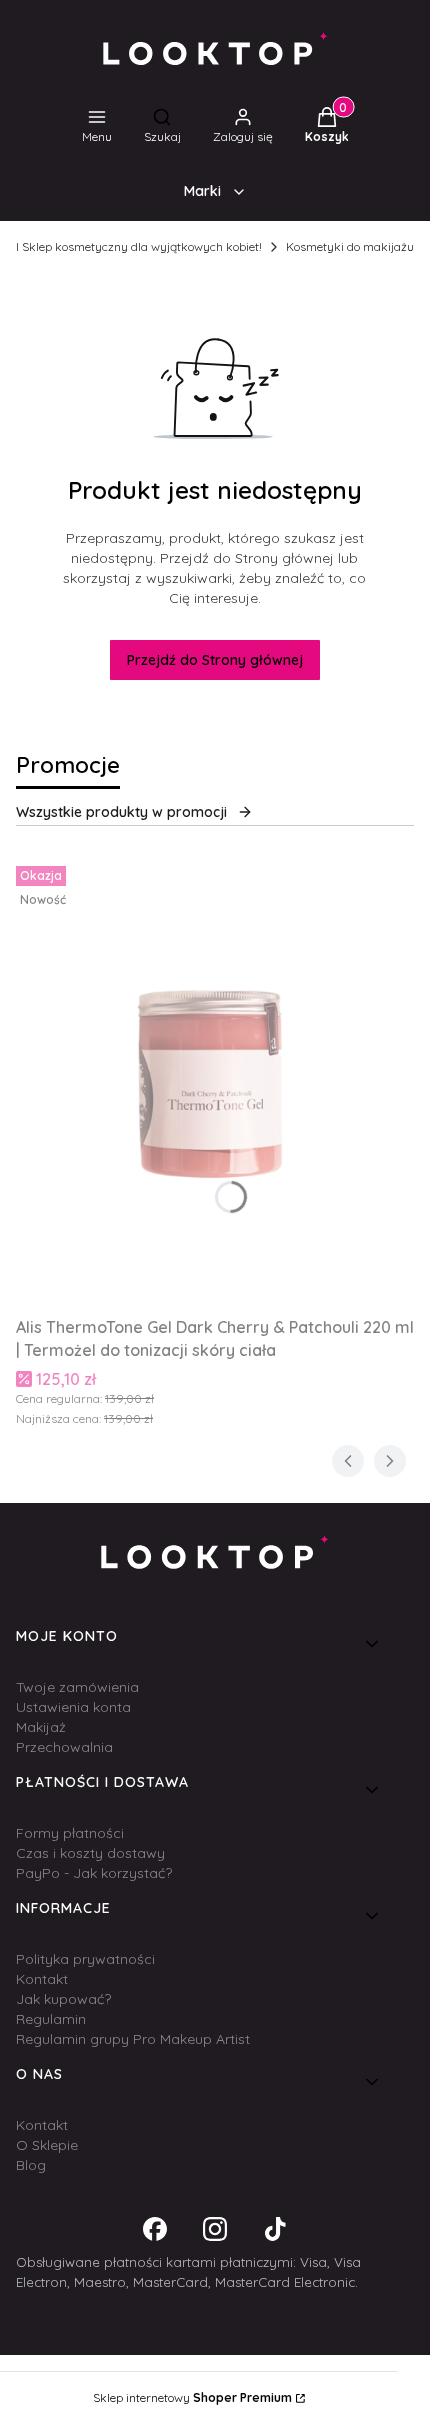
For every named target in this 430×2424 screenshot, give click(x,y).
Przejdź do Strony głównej (215, 660)
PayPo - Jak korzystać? (94, 1873)
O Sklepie (47, 2145)
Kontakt (42, 1979)
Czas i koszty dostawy (90, 1853)
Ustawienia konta (73, 1707)
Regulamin (51, 2019)
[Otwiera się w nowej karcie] (155, 2229)
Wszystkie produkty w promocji (121, 812)
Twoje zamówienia (77, 1687)
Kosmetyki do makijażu (350, 246)
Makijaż (41, 1727)
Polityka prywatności (85, 1959)
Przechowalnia (64, 1747)
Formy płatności (70, 1833)
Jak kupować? (63, 1999)
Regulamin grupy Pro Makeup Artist (133, 2039)
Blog (31, 2165)
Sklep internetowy (192, 2397)
